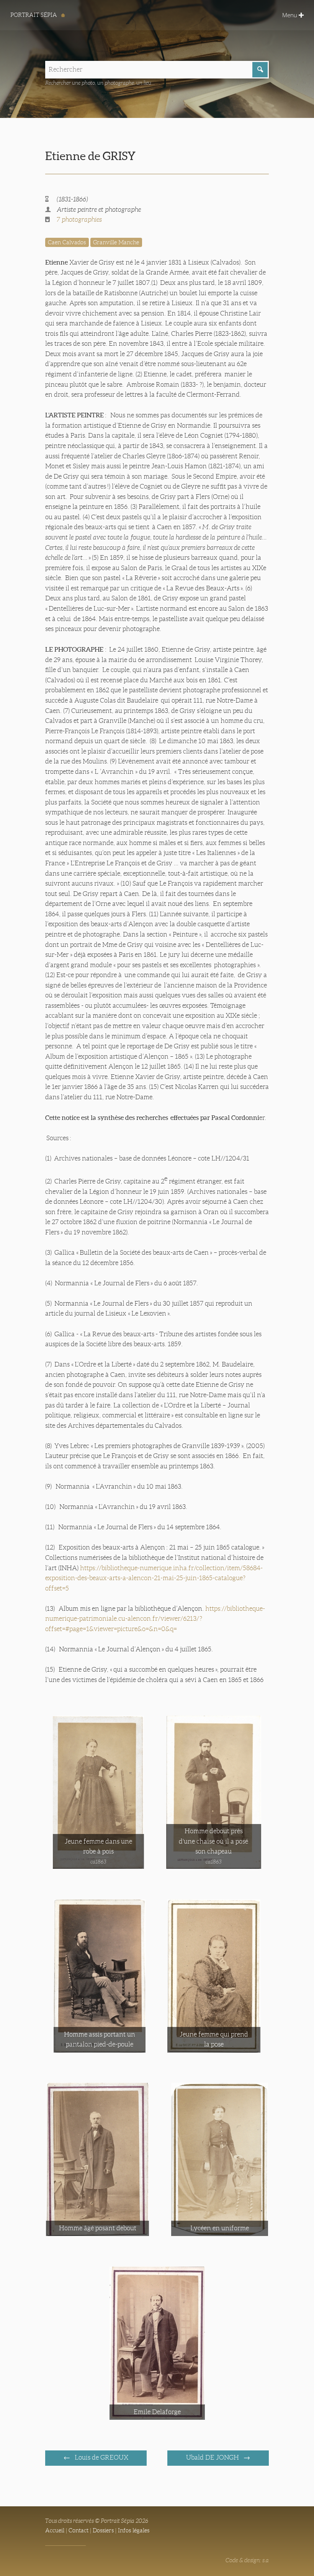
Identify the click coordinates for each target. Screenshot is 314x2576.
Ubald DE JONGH (213, 2457)
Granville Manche (116, 242)
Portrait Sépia (34, 15)
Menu (290, 15)
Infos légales (134, 2530)
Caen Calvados (67, 242)
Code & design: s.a (247, 2560)
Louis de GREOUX (101, 2457)
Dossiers (103, 2530)
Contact (78, 2530)
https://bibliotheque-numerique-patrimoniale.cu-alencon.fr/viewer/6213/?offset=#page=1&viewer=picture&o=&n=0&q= (155, 1619)
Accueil (55, 2530)
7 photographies (79, 220)
